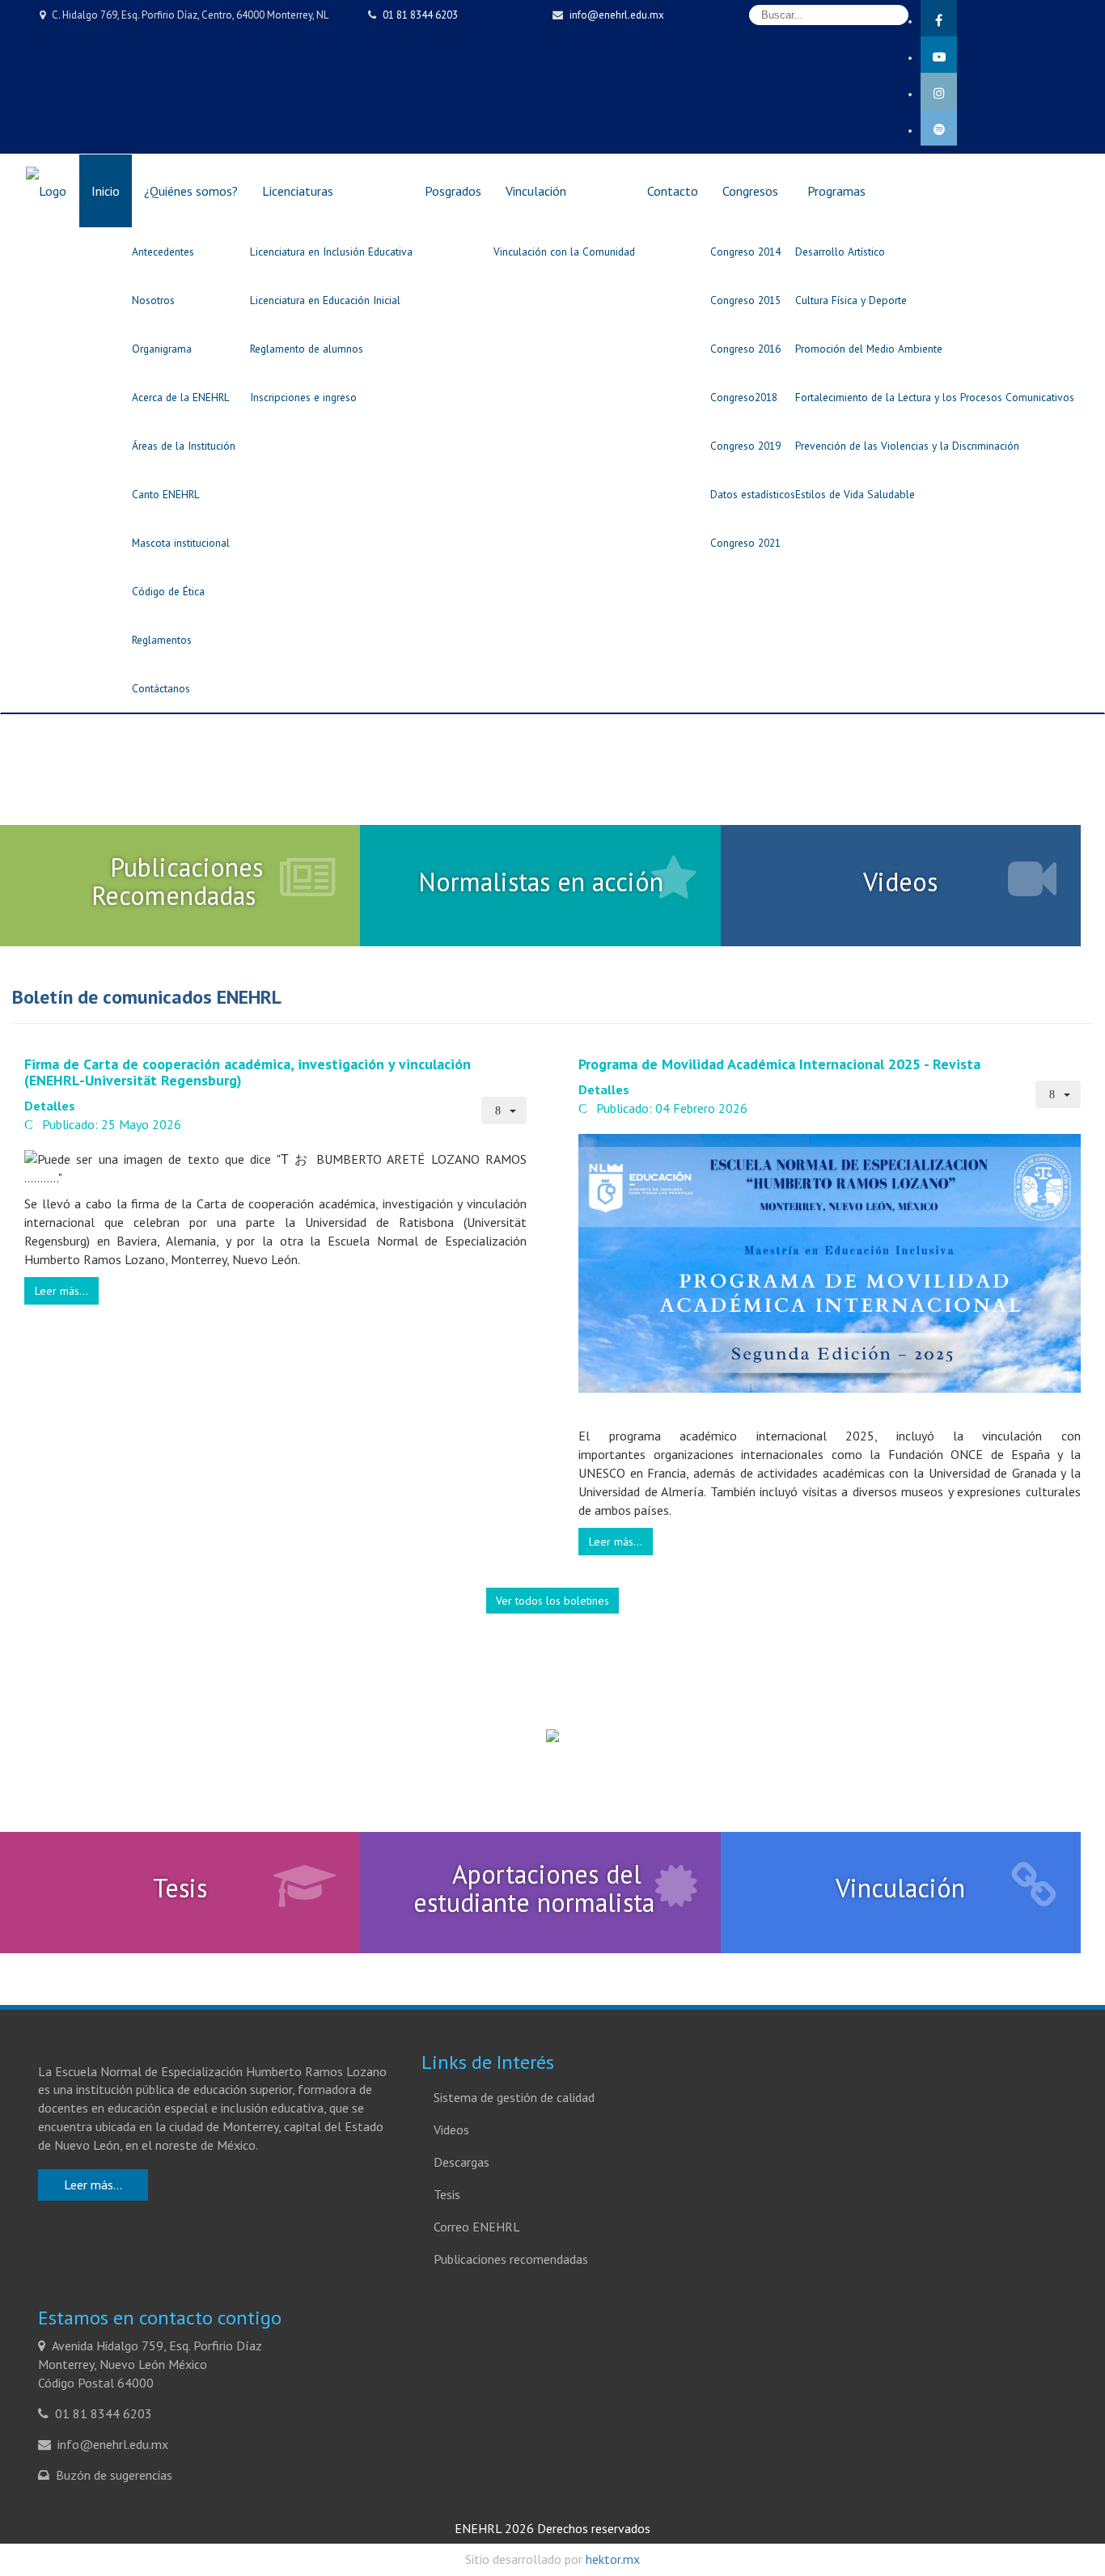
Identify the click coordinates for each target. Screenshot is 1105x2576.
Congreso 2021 (745, 543)
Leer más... (61, 1291)
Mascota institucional (181, 543)
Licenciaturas (298, 191)
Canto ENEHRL (166, 494)
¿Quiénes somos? (191, 191)
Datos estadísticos (753, 494)
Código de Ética (168, 591)
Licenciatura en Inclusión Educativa (331, 252)
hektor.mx (613, 2559)
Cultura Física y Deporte (851, 300)
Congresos (750, 191)
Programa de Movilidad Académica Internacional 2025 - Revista (779, 1064)
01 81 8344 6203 (420, 15)
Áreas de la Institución (184, 446)
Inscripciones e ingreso (303, 397)
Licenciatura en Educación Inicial (325, 300)
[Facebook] (1013, 18)
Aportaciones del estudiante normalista (534, 1888)
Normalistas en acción (541, 882)
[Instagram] (1013, 91)
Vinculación (536, 191)
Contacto (673, 191)
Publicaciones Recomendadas (177, 881)
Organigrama (162, 349)
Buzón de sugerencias (114, 2475)
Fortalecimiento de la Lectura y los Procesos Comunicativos (935, 397)
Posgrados (453, 191)
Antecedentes (163, 252)
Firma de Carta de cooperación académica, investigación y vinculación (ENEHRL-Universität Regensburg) (248, 1072)
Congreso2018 (744, 397)
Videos (900, 882)
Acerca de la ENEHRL (181, 397)
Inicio (106, 191)
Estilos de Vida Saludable (855, 494)
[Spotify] (1013, 127)
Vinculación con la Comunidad (564, 252)
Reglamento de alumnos (307, 349)
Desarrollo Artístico (840, 252)
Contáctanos (161, 688)
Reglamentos (162, 640)
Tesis (180, 1888)
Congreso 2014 (745, 252)
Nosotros (153, 300)
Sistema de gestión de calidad (514, 2097)
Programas (836, 191)
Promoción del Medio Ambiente (869, 349)
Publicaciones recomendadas (511, 2259)
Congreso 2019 (745, 446)
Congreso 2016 (745, 349)
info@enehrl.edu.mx (617, 15)
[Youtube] (1013, 55)
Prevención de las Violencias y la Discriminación (907, 446)
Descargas (461, 2162)
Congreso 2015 (745, 300)
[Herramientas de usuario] (504, 1110)
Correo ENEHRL (477, 2227)
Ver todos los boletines (552, 1601)
